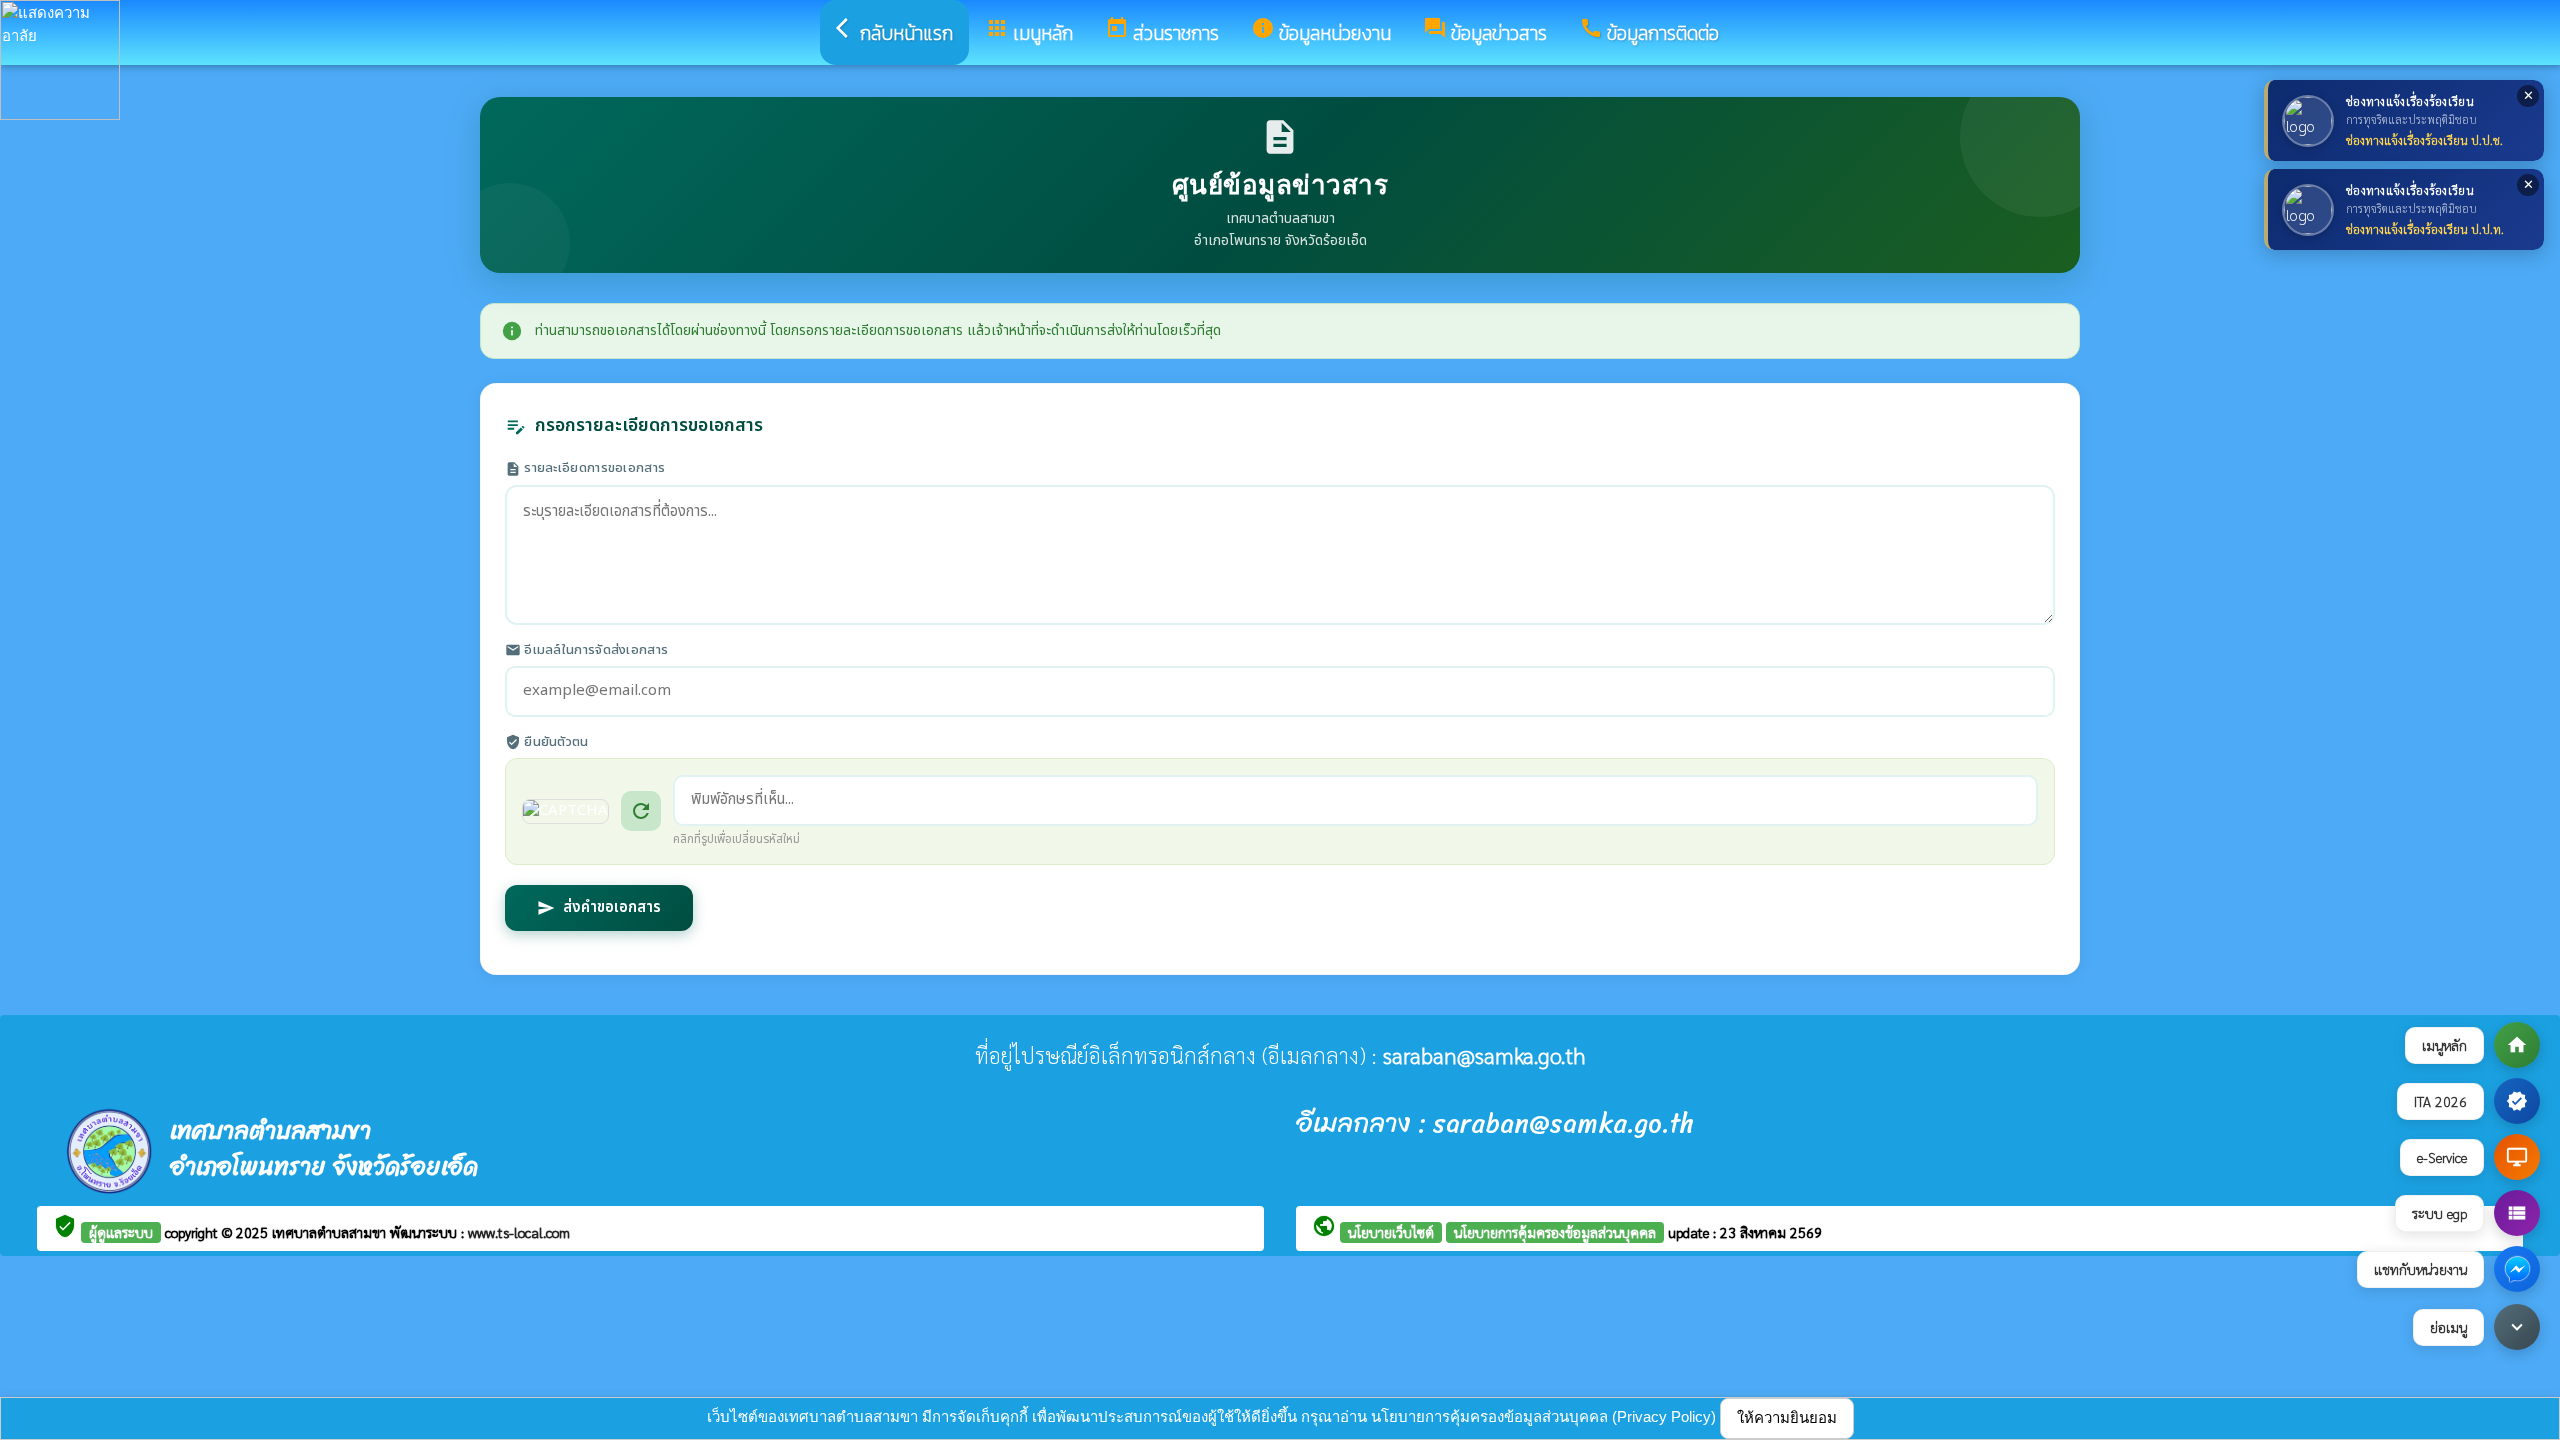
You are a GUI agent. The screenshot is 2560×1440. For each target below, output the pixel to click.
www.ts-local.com (519, 1232)
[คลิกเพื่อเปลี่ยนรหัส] (565, 811)
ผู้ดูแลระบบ (121, 1232)
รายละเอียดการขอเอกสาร (585, 468)
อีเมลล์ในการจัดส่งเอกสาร (586, 650)
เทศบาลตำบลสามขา (331, 1232)
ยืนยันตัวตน (547, 742)
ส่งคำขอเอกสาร (599, 907)
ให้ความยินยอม (1787, 1417)
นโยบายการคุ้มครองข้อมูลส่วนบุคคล (1555, 1232)
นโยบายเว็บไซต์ (1391, 1232)
